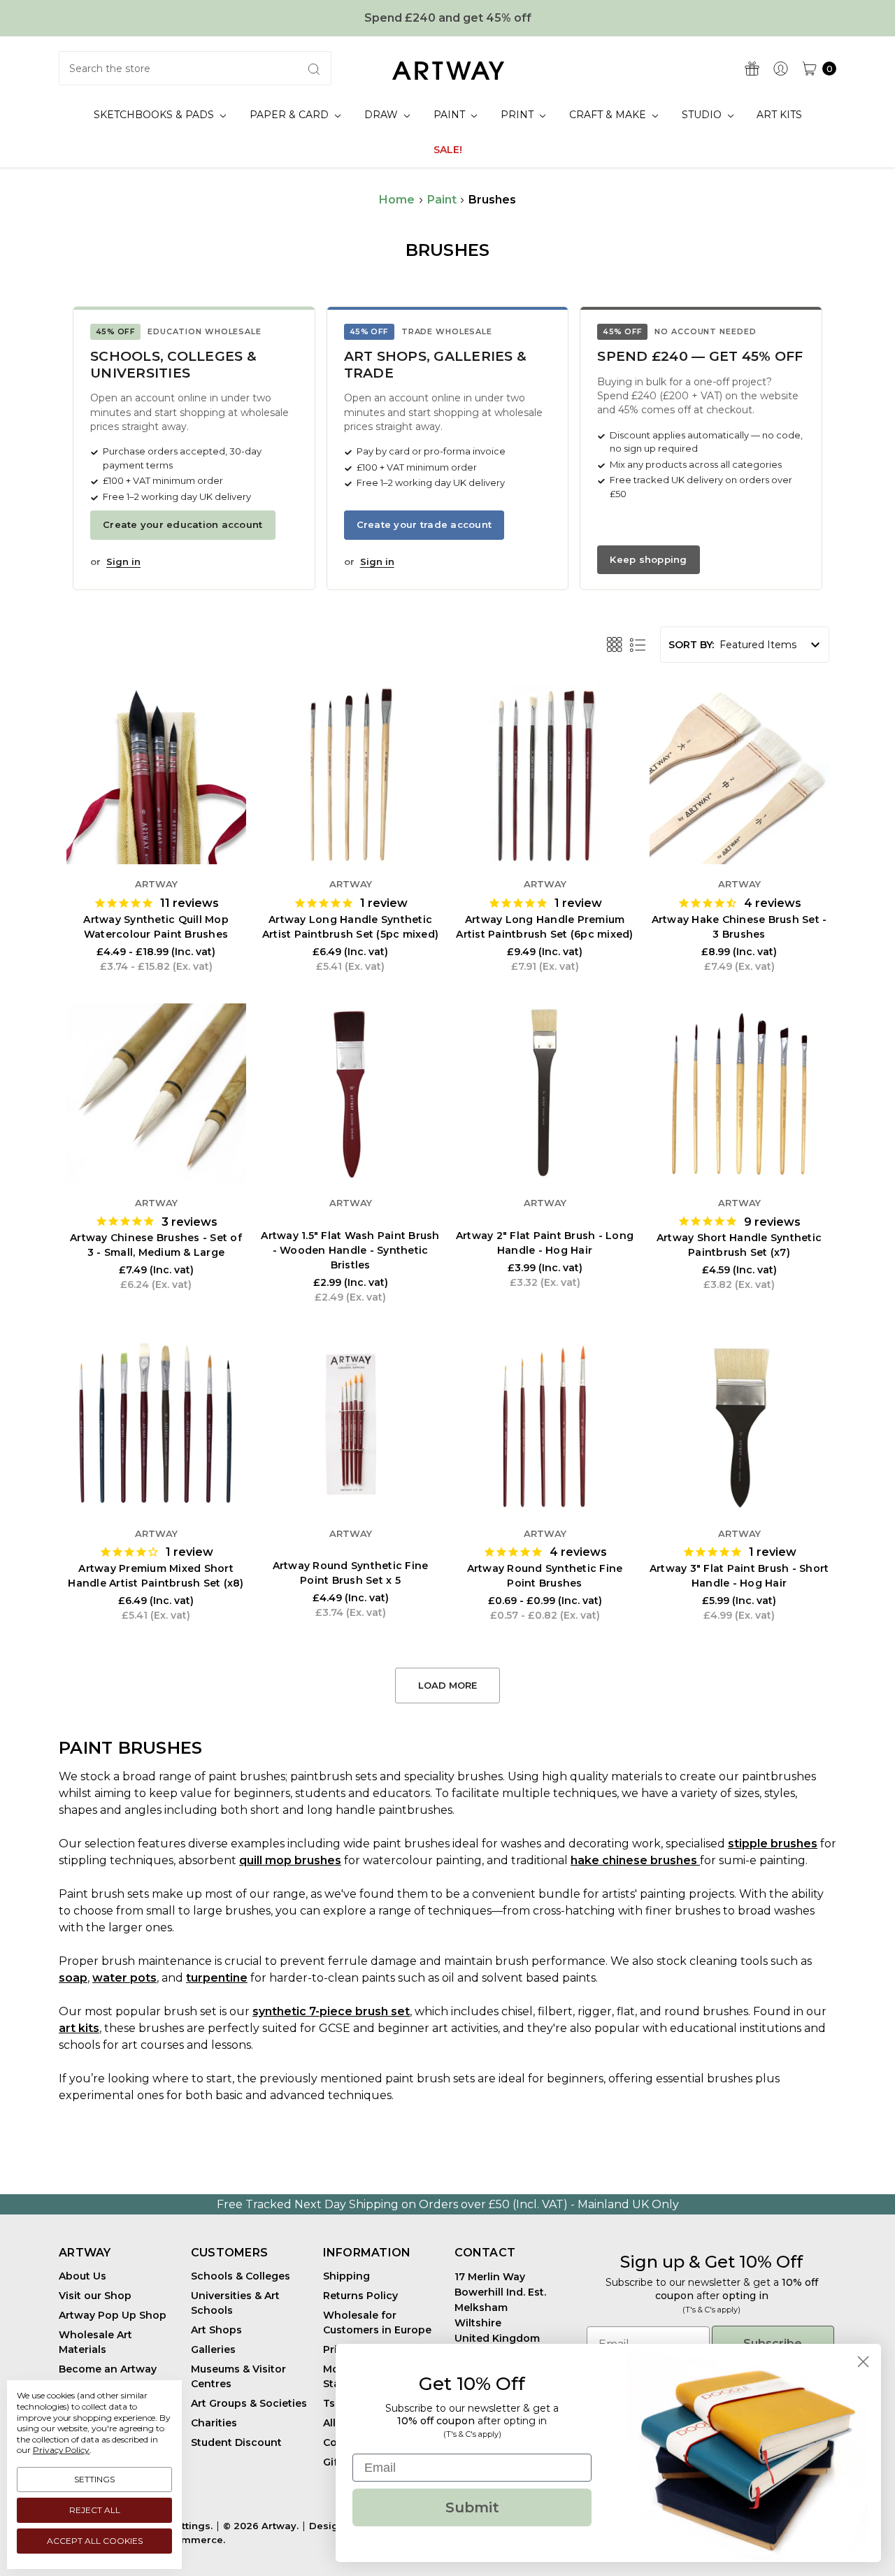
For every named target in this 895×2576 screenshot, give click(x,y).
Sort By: (691, 645)
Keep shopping (648, 559)
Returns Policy (360, 2296)
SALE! (448, 150)
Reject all (95, 2510)
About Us (83, 2276)
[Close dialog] (863, 2362)
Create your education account (183, 524)
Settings (94, 2479)
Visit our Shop (95, 2296)
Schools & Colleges (241, 2276)
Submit (472, 2507)
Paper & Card (291, 115)
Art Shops (216, 2330)
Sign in (123, 561)
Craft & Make (609, 115)
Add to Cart (350, 822)
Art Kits (779, 115)
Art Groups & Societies (249, 2403)
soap (73, 1978)
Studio (703, 115)
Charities (214, 2423)
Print (518, 115)
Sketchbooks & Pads (155, 115)
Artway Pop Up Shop (113, 2315)
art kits (79, 2028)
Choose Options (156, 822)
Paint (451, 115)
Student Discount (236, 2442)
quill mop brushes (290, 1860)
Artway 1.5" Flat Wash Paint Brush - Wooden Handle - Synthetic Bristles (350, 1250)
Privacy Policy (61, 2450)
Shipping (346, 2276)
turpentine (217, 1978)
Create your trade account (424, 524)
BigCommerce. (188, 2540)
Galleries (213, 2349)
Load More (447, 1685)
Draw (382, 115)
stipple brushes (773, 1844)
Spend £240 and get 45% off (448, 18)
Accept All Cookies (95, 2541)
